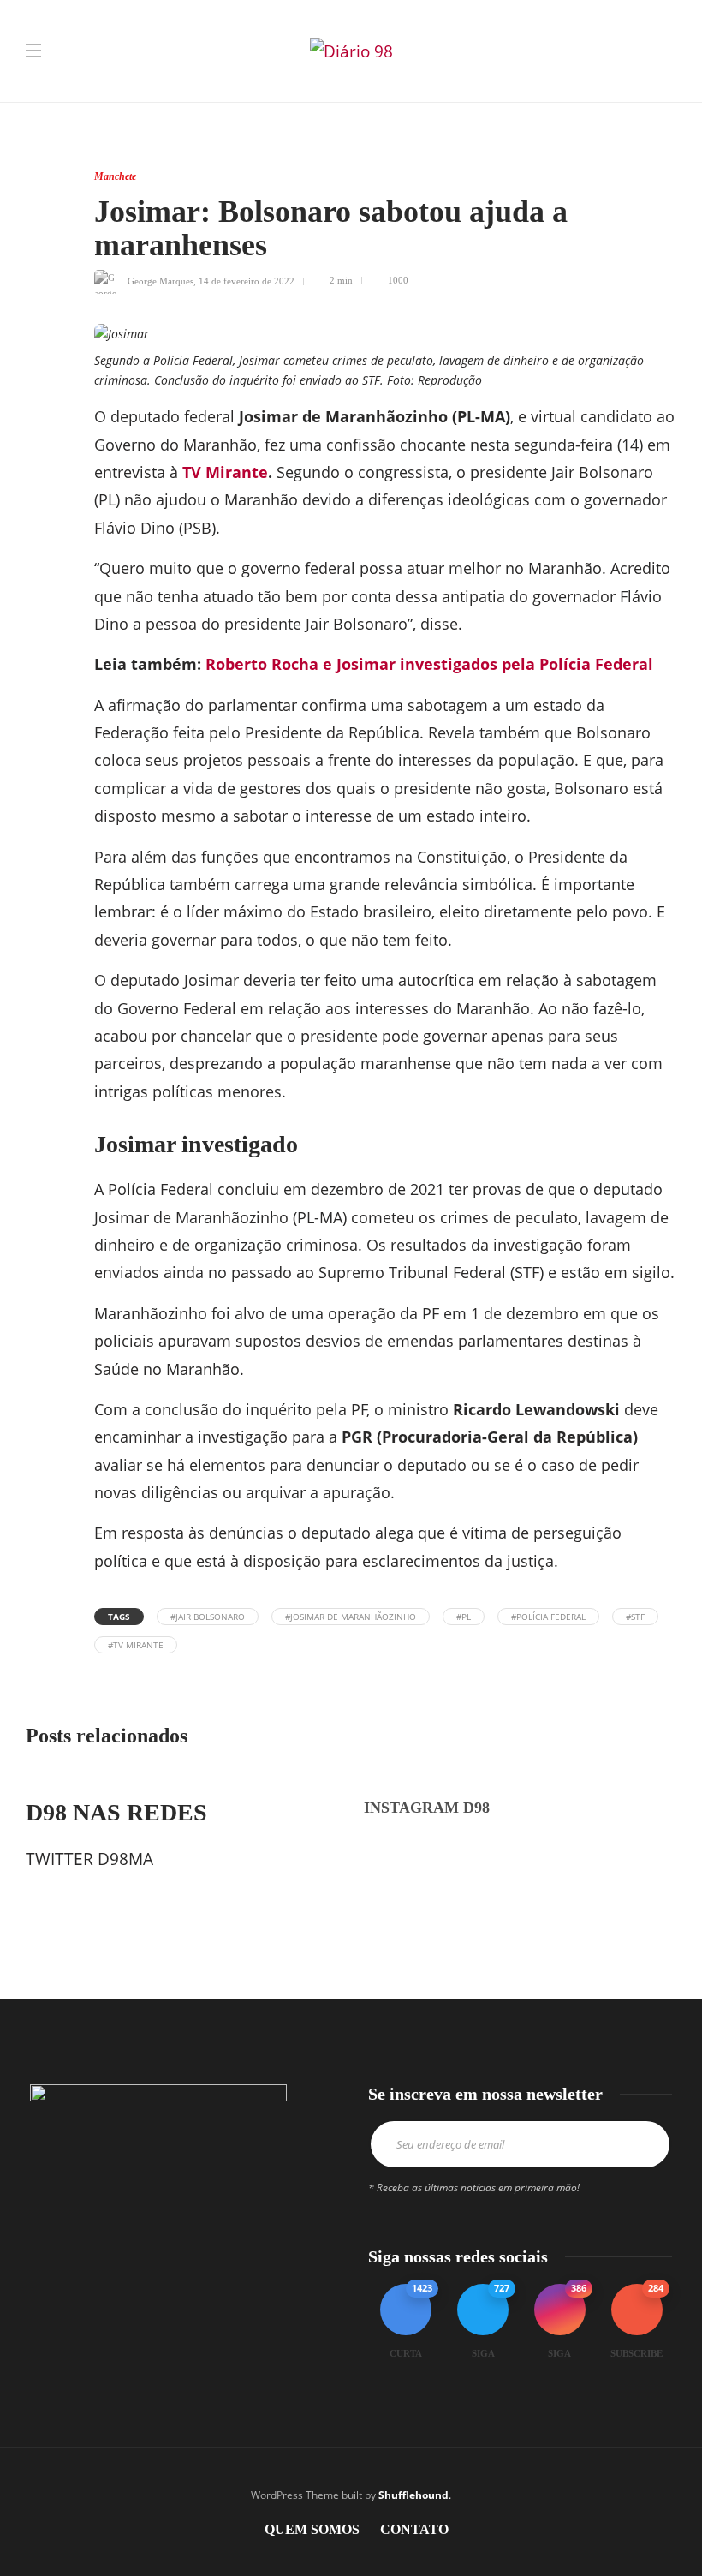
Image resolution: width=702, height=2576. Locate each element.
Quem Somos (312, 2529)
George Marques (161, 280)
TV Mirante (225, 472)
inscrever (638, 2144)
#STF (635, 1617)
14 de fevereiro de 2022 (247, 280)
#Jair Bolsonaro (208, 1617)
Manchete (115, 176)
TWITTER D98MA (89, 1859)
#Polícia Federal (548, 1617)
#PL (464, 1617)
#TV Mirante (136, 1645)
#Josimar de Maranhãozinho (351, 1617)
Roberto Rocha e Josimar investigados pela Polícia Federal (429, 664)
